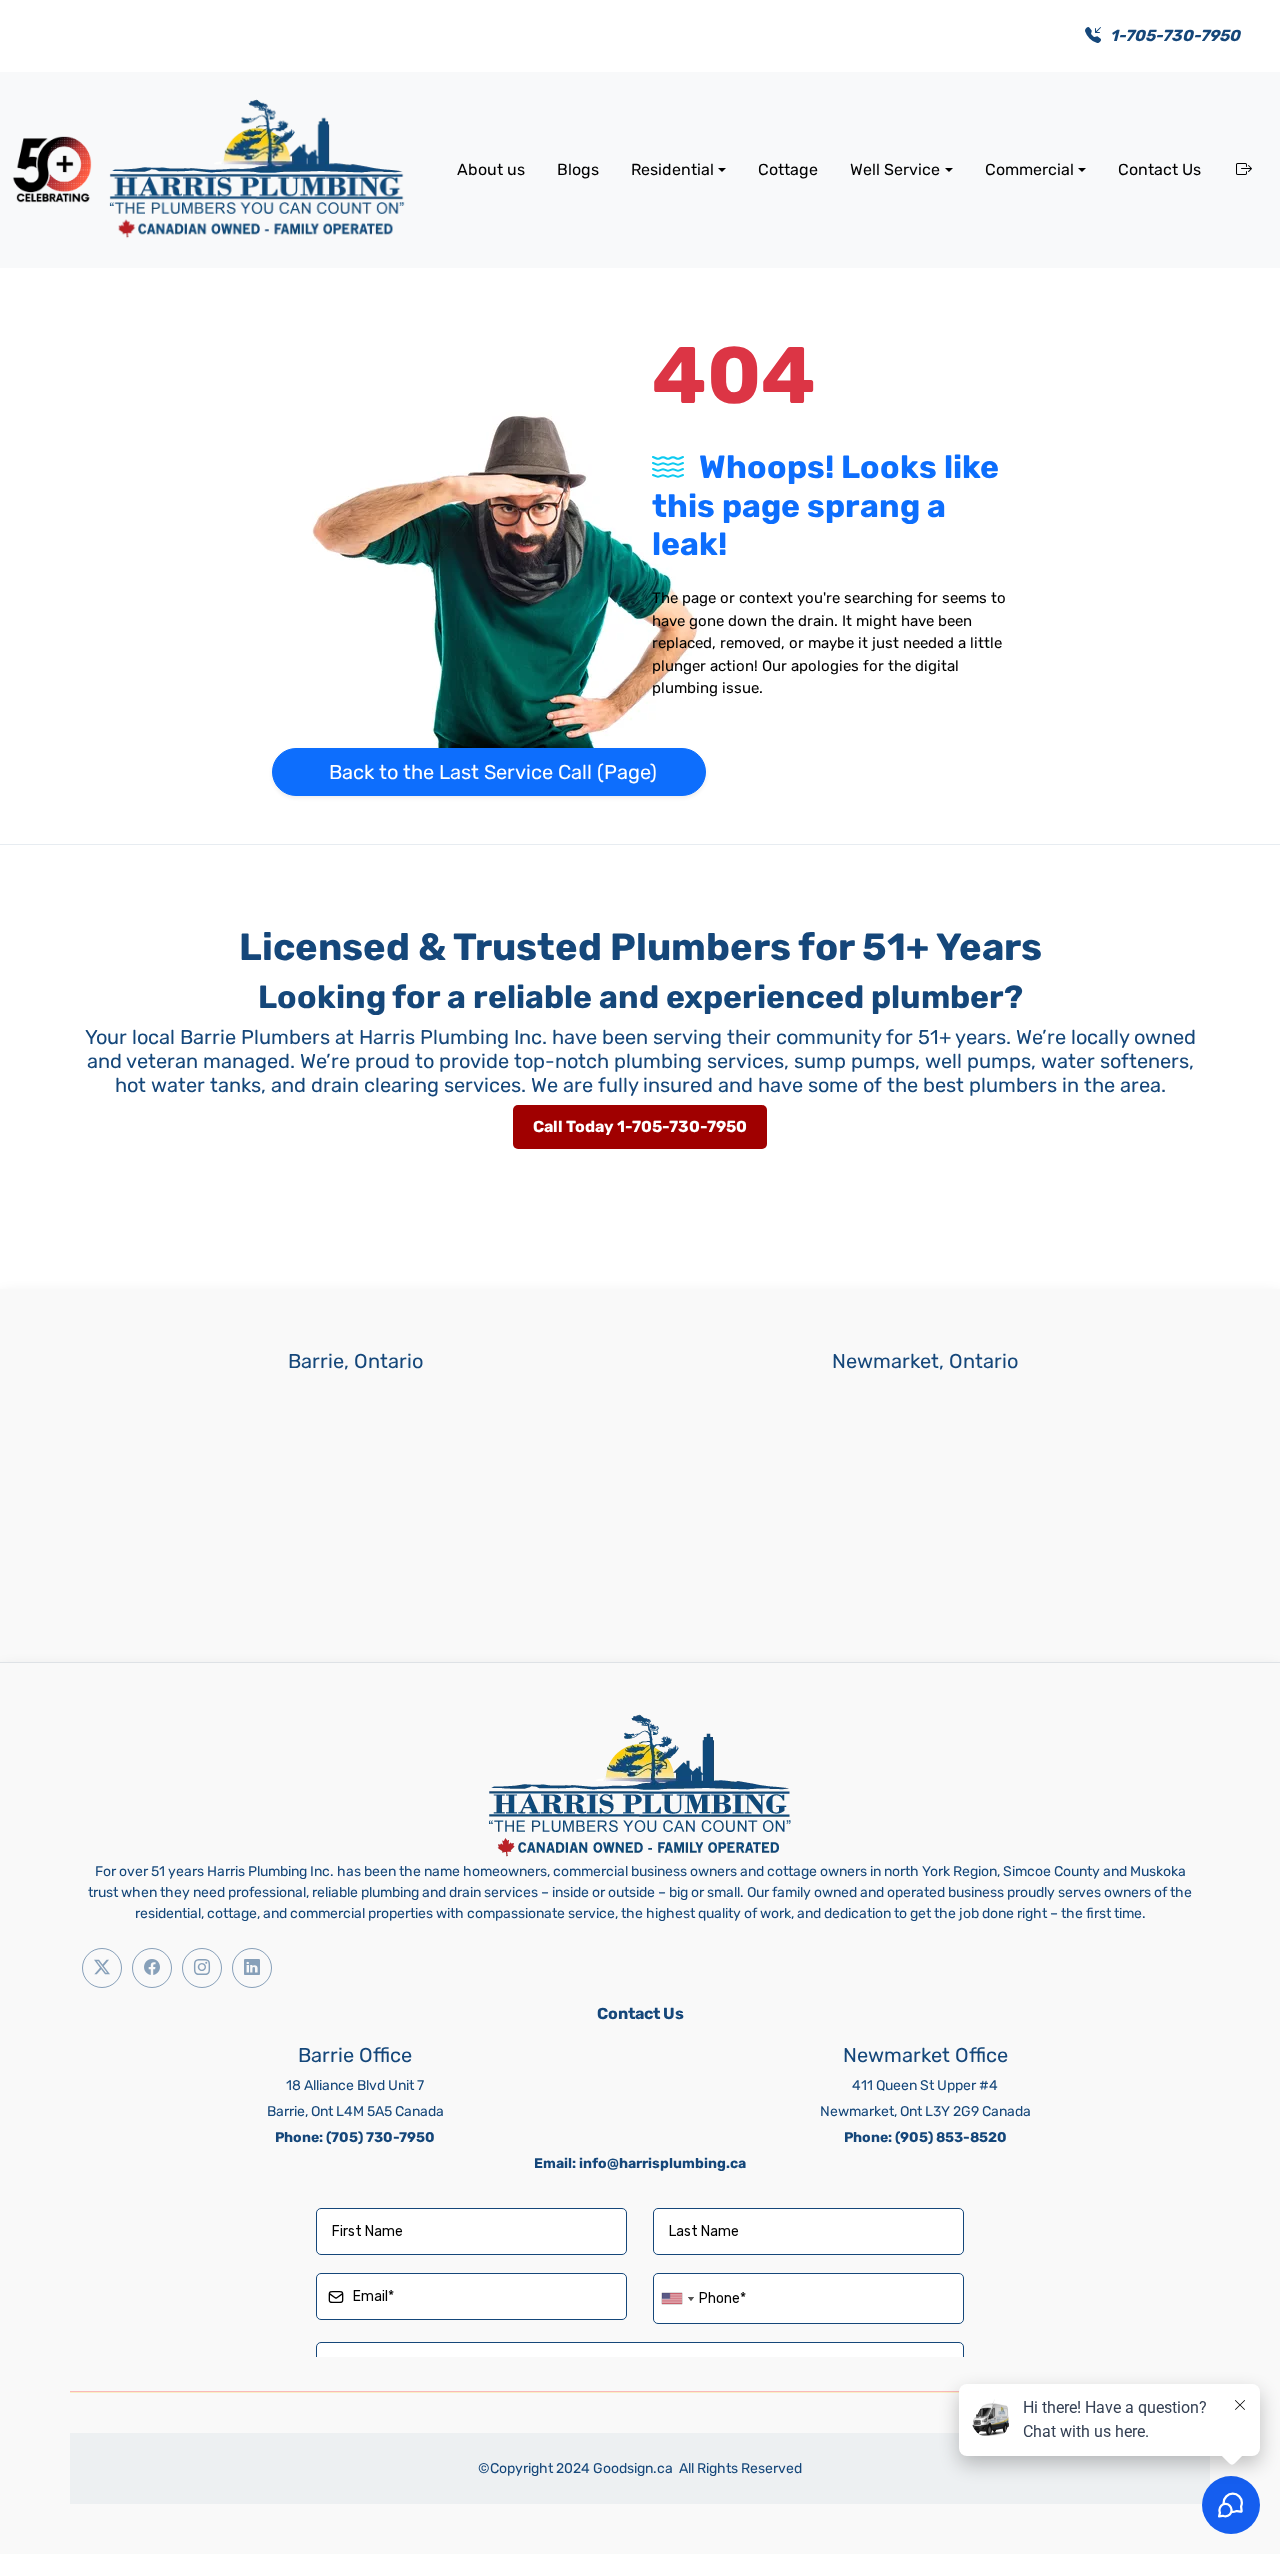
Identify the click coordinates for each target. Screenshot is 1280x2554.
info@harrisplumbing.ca (662, 2163)
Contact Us (1159, 169)
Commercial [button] (1029, 169)
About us (491, 169)
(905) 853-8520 (951, 2137)
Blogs (578, 169)
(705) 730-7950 (380, 2137)
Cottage (788, 169)
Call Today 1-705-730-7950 (640, 1126)
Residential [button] (672, 169)
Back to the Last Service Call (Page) (493, 772)
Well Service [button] (895, 169)
